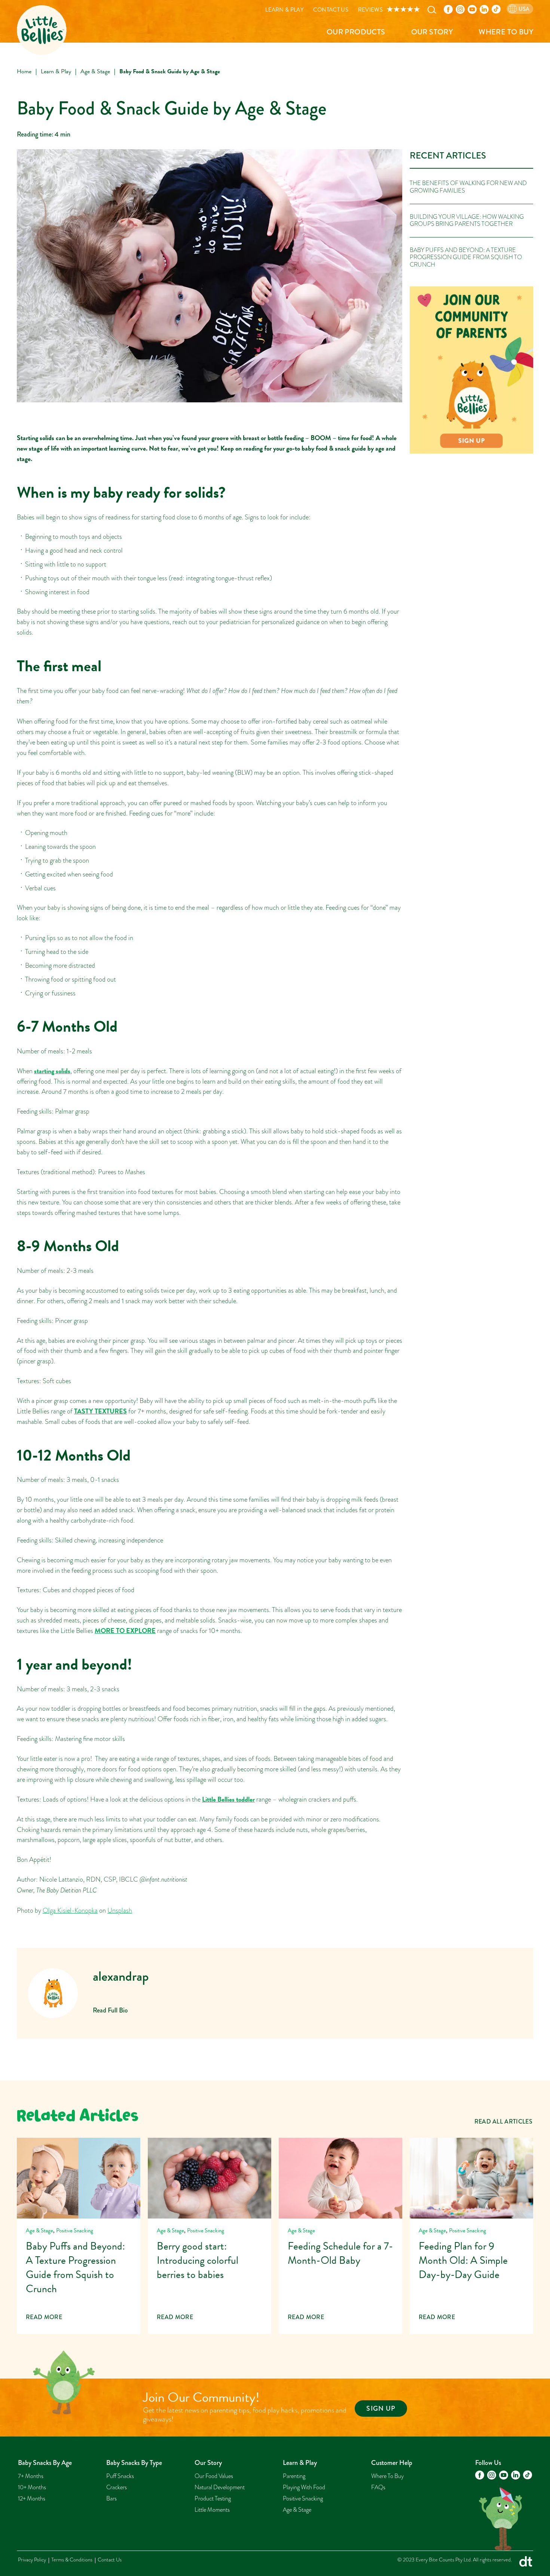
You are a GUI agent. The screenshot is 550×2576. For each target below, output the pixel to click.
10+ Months (32, 2487)
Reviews (370, 10)
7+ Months (31, 2476)
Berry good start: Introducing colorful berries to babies (210, 2236)
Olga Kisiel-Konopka (70, 1910)
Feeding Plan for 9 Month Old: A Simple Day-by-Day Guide (471, 2236)
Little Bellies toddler (228, 1799)
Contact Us (331, 10)
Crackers (117, 2487)
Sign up (381, 2408)
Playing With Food (304, 2487)
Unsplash (120, 1910)
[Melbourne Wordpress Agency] (526, 2563)
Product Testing (213, 2499)
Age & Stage (95, 71)
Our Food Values (214, 2476)
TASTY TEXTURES (100, 1411)
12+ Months (32, 2499)
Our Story (432, 32)
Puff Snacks (120, 2476)
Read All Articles (503, 2121)
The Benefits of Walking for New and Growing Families (468, 187)
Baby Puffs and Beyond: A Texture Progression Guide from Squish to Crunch (466, 257)
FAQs (378, 2487)
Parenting (294, 2476)
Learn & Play (284, 10)
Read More (44, 2317)
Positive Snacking (75, 2230)
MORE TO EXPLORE (125, 1631)
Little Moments (212, 2510)
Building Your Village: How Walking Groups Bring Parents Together (467, 220)
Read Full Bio (110, 2010)
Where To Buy (506, 32)
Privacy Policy (32, 2560)
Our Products (356, 32)
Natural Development (220, 2487)
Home (24, 71)
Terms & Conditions (72, 2560)
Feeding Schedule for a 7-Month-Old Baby (340, 2236)
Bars (111, 2499)
